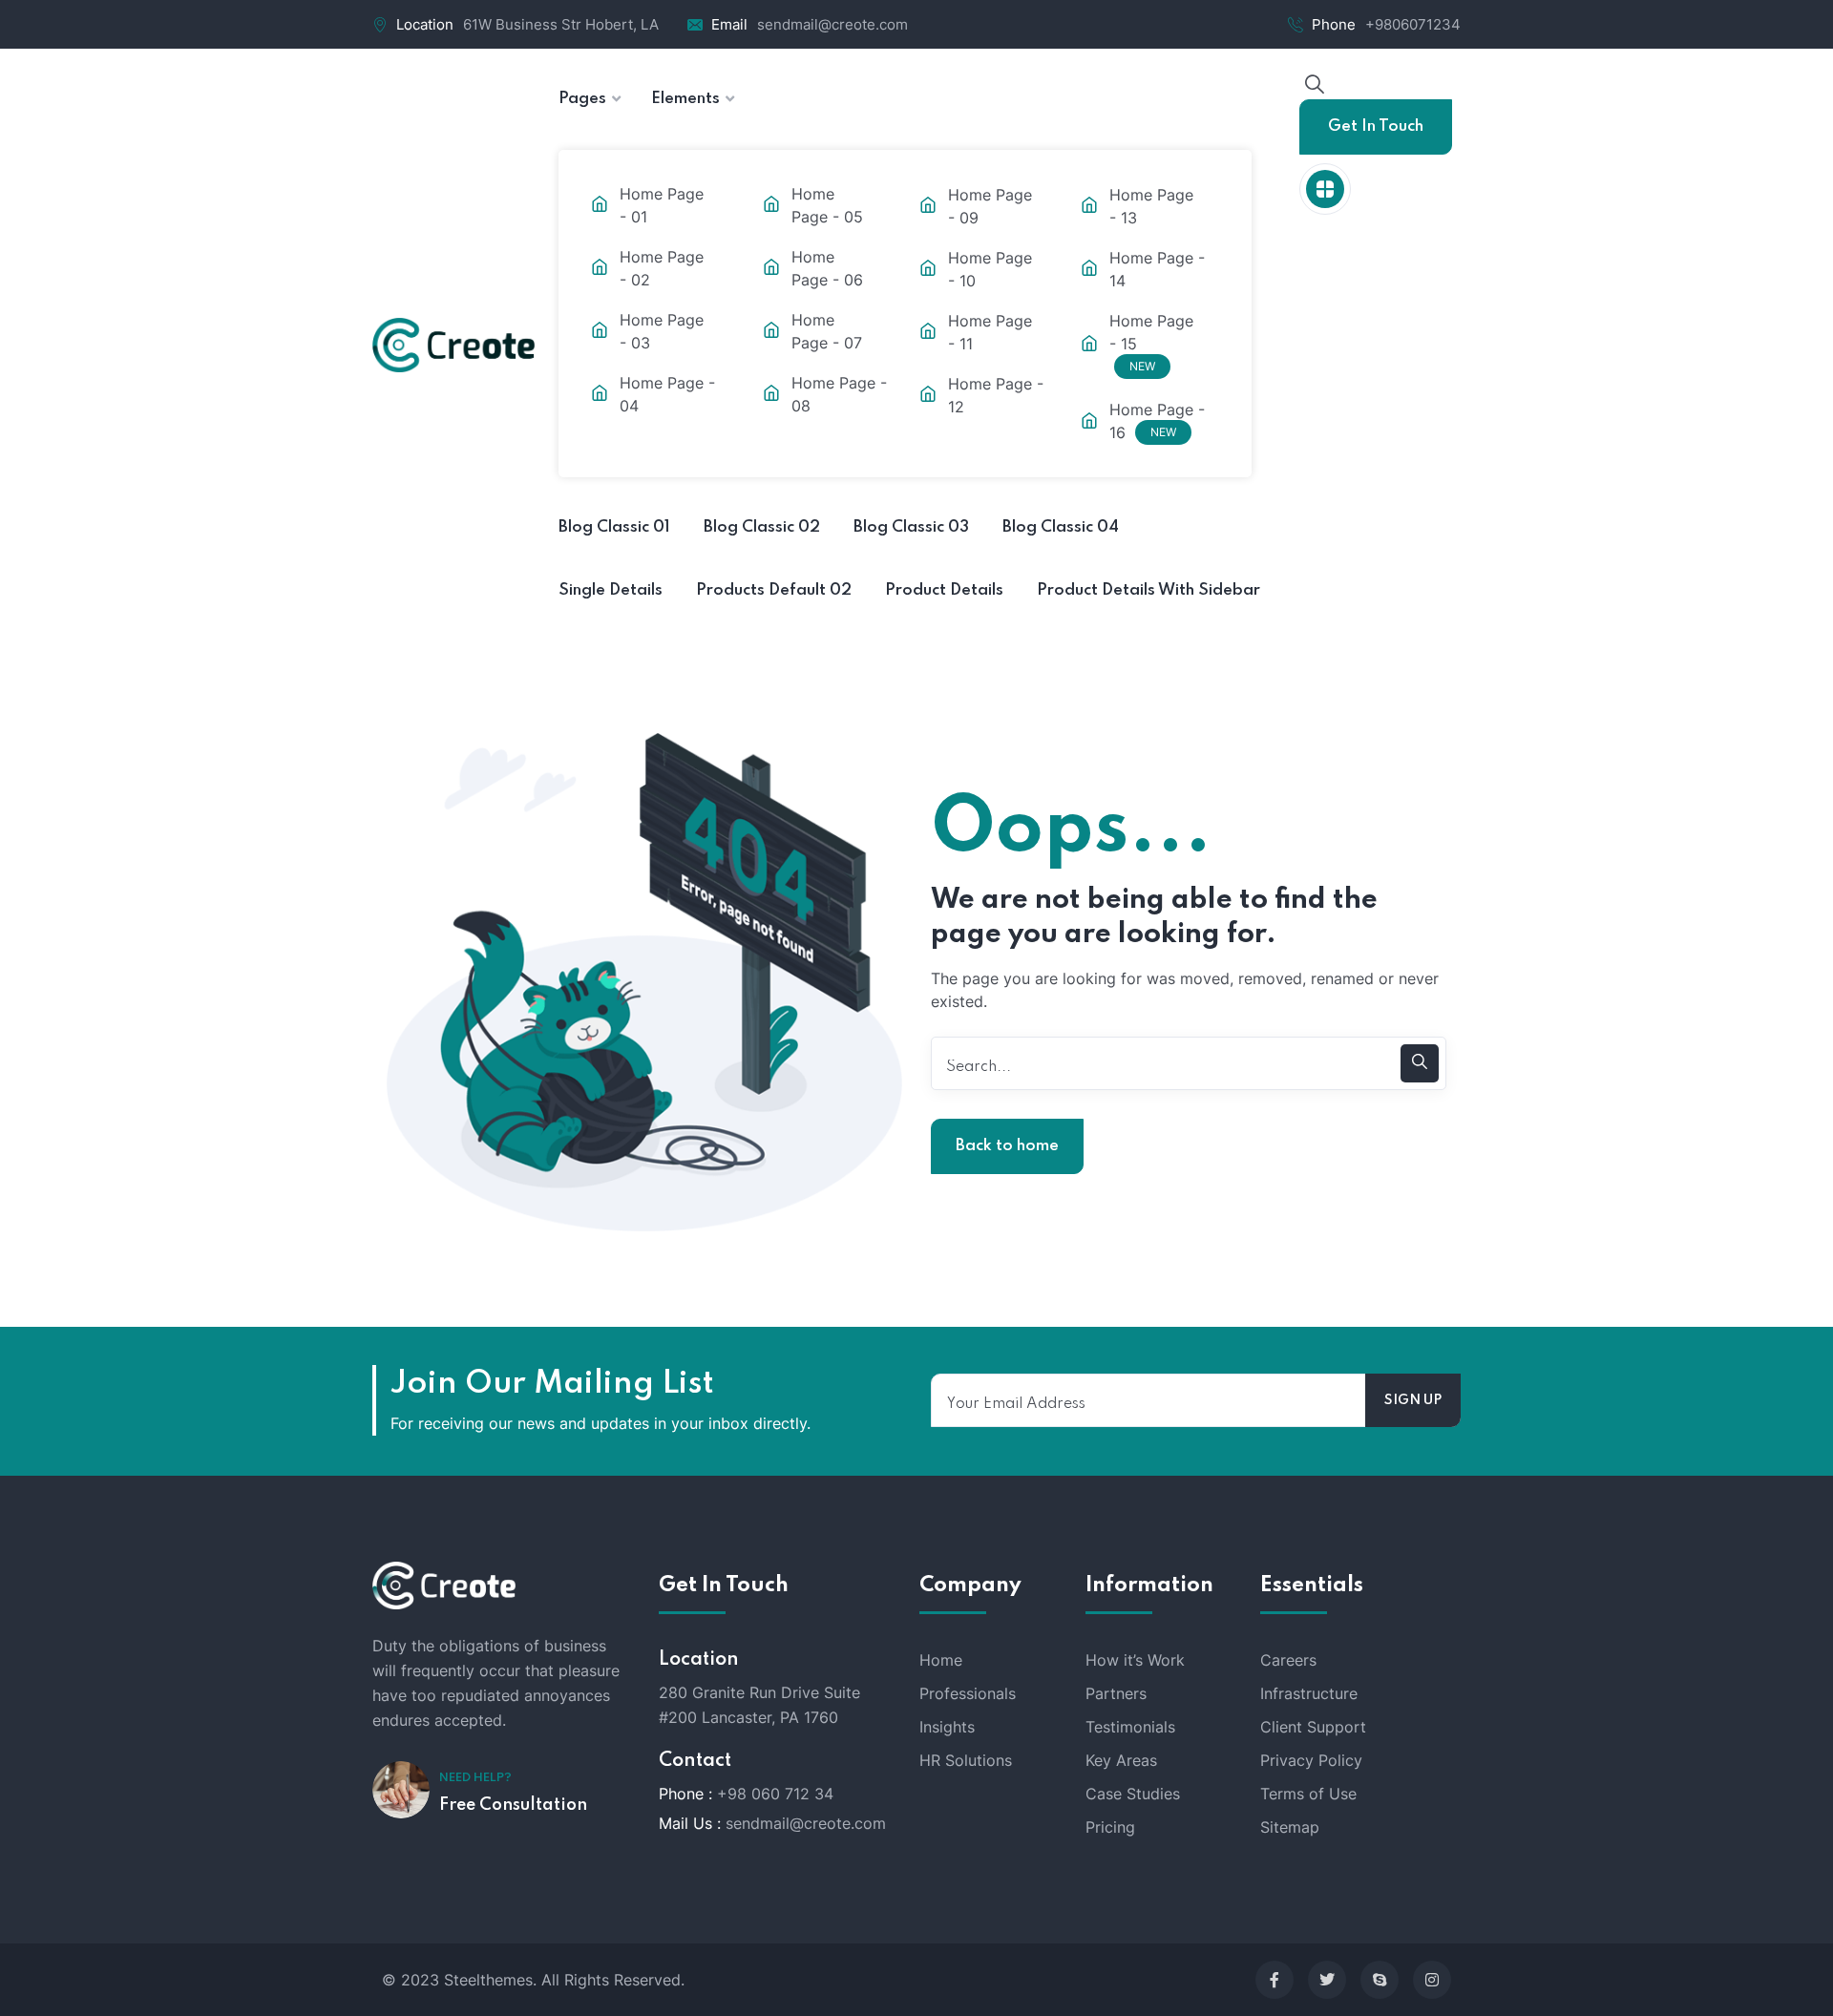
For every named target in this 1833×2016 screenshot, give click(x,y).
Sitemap (1290, 1827)
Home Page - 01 (662, 205)
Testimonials (1130, 1727)
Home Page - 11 (990, 332)
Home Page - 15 (1151, 342)
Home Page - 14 (1157, 269)
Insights (947, 1727)
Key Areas (1121, 1760)
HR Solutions (966, 1760)
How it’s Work (1135, 1660)
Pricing (1110, 1827)
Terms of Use (1308, 1794)
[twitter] (1327, 1980)
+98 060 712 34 (775, 1794)
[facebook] (1275, 1980)
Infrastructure (1309, 1693)
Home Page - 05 (827, 205)
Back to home (1007, 1146)
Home (941, 1660)
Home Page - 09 (990, 206)
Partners (1116, 1693)
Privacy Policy (1311, 1760)
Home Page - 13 (1151, 206)
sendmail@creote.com (832, 24)
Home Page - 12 (996, 395)
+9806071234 (1413, 24)
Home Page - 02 (662, 268)
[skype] (1380, 1980)
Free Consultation (513, 1805)
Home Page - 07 (827, 331)
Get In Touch (1376, 126)
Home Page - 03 (662, 331)
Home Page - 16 (1157, 421)
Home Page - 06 (827, 268)
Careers (1288, 1660)
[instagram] (1432, 1980)
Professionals (968, 1693)
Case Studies (1133, 1794)
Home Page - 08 (839, 394)
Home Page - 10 (990, 269)
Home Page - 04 (667, 394)
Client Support (1313, 1727)
